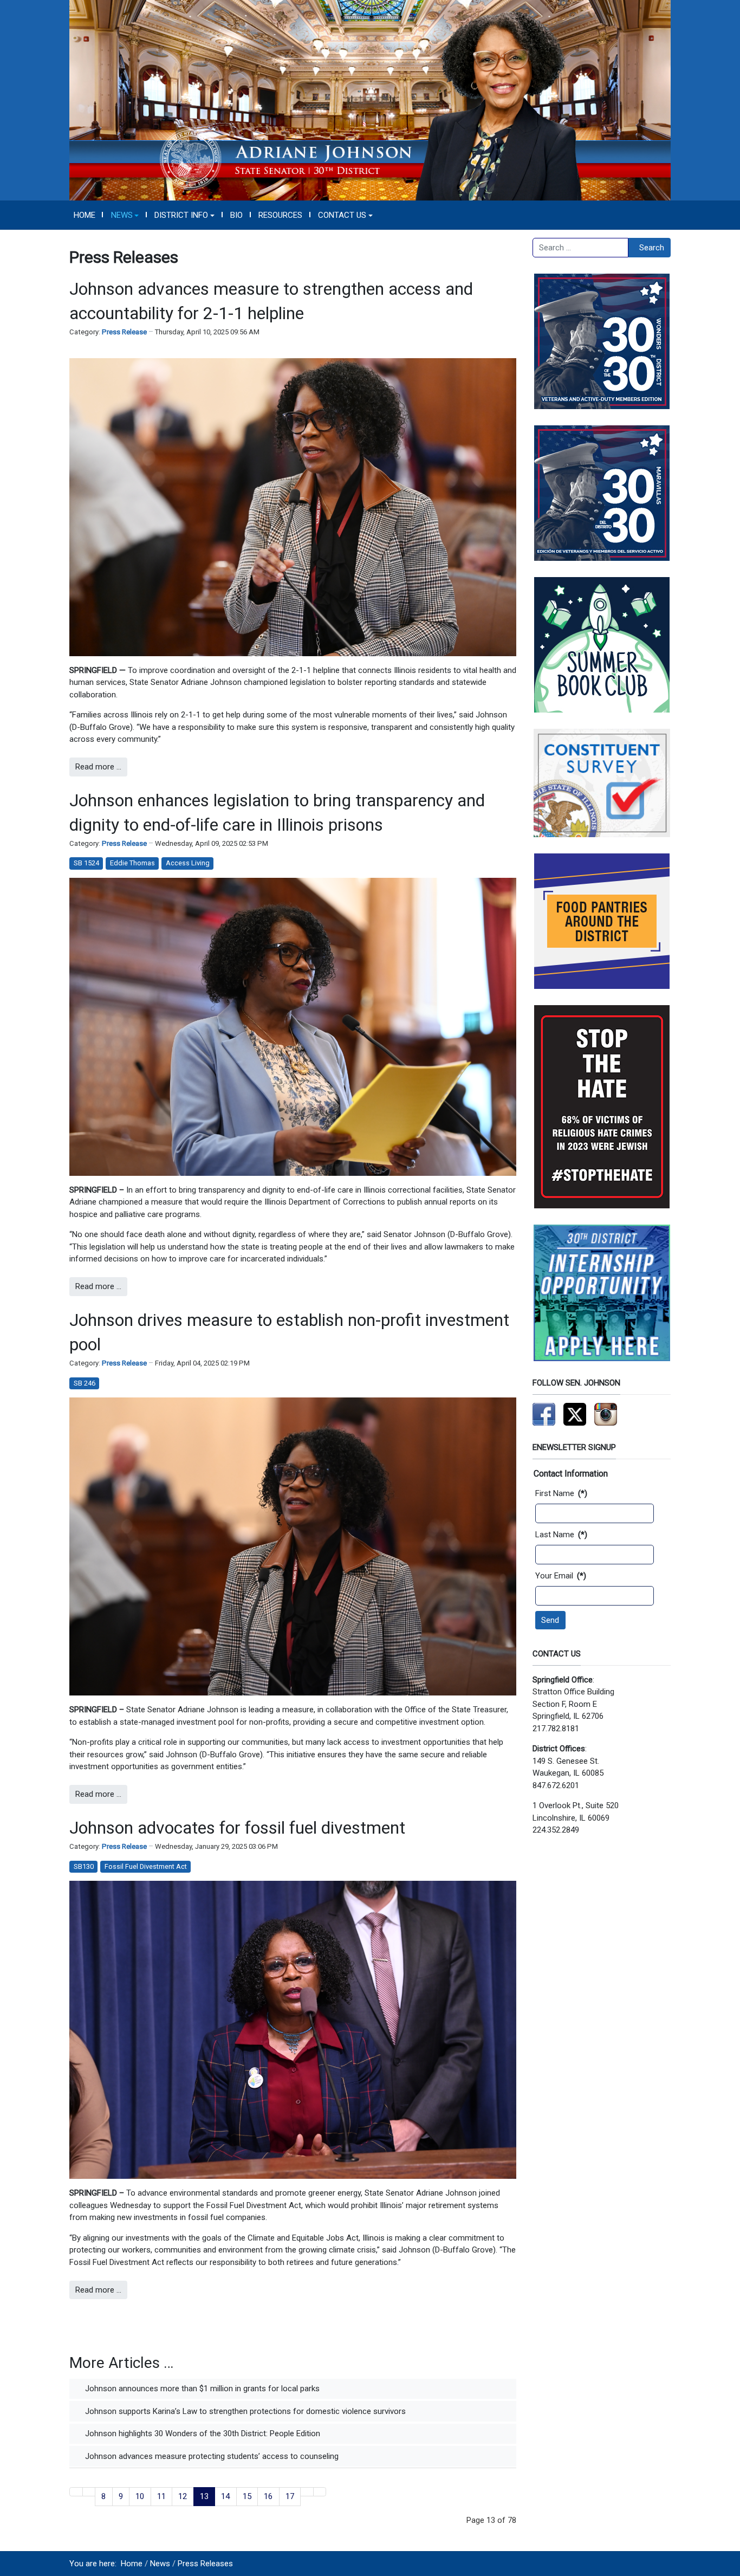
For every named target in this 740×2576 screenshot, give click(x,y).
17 (290, 2496)
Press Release (124, 332)
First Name (561, 1493)
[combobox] (580, 248)
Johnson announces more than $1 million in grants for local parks (201, 2389)
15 (247, 2496)
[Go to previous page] (89, 2492)
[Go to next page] (307, 2492)
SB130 (84, 1866)
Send (550, 1620)
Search (652, 248)
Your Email (561, 1576)
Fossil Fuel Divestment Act (146, 1866)
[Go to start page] (76, 2492)
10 (140, 2496)
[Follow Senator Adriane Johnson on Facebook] (544, 1414)
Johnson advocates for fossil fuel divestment (237, 1828)
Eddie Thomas (132, 863)
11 (161, 2496)
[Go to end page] (320, 2492)
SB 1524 (86, 863)
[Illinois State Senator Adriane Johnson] (370, 100)
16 (268, 2496)
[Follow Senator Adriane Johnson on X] (575, 1414)
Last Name (561, 1535)
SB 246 (85, 1383)
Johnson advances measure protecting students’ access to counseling (211, 2456)
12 (183, 2496)
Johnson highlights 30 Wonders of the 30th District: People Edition (202, 2433)
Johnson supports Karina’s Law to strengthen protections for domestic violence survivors (244, 2411)
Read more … (98, 767)
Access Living (188, 863)
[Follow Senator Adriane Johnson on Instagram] (606, 1414)
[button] (125, 215)
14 (225, 2496)
